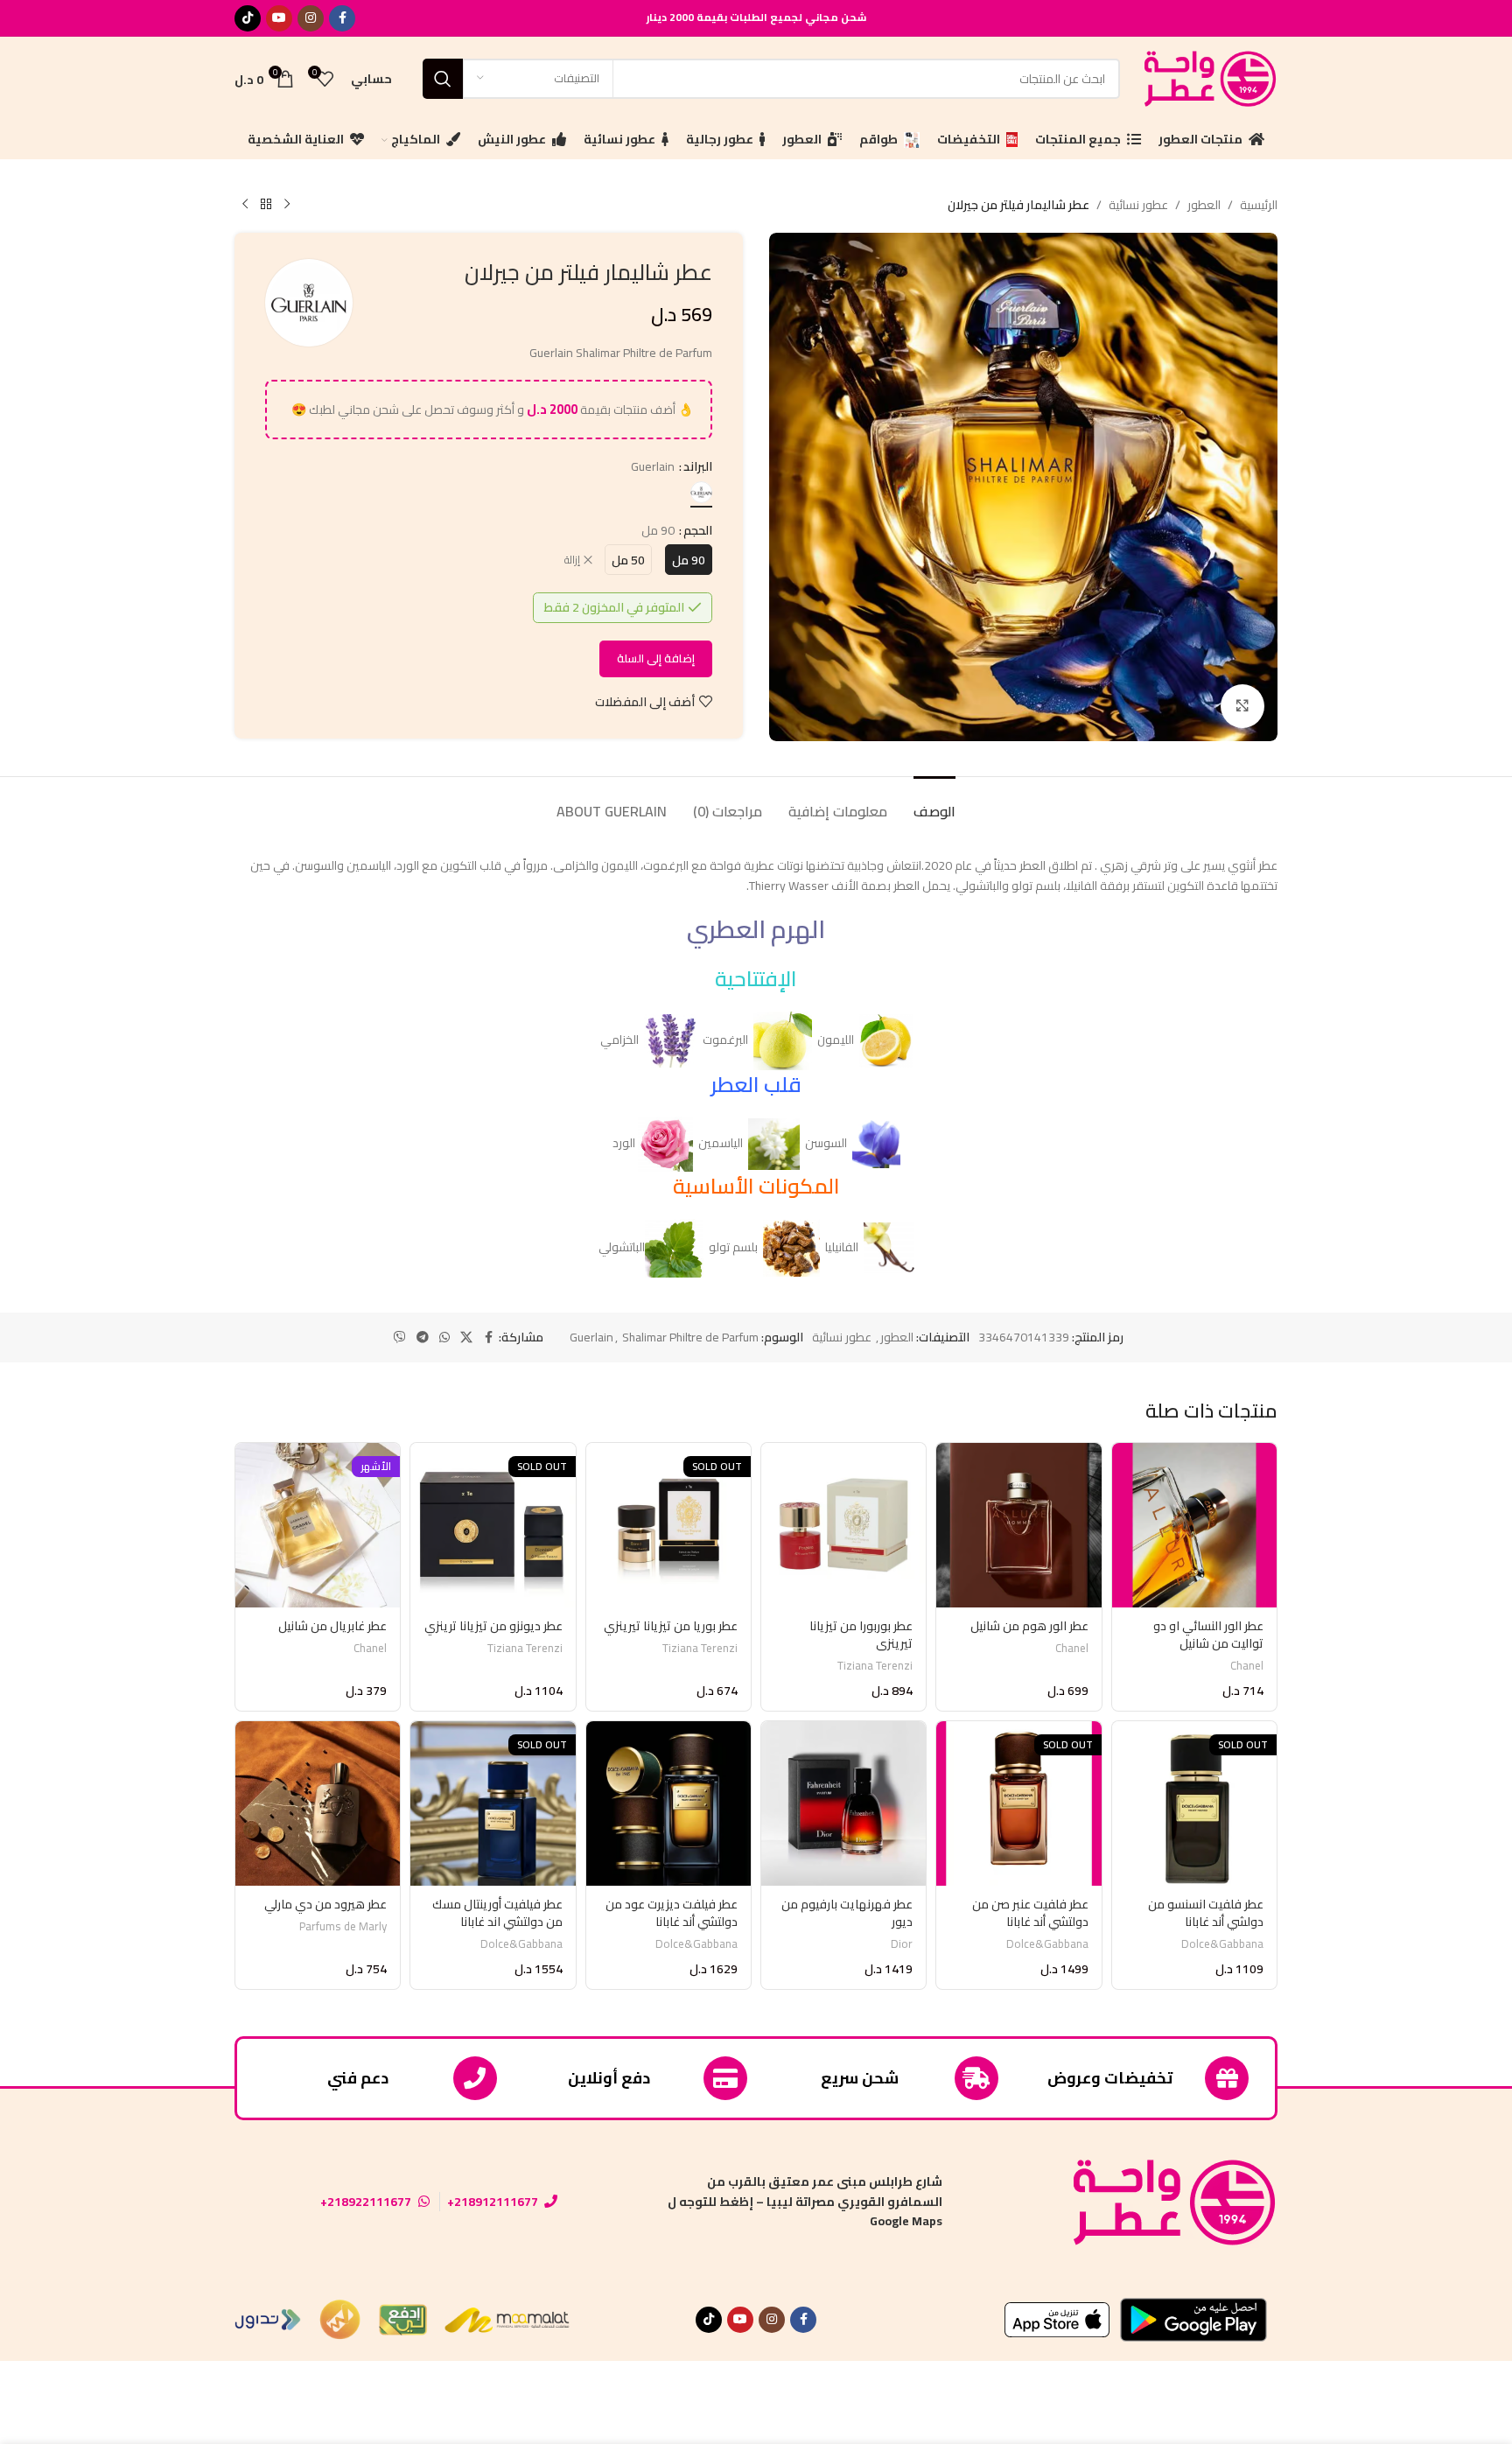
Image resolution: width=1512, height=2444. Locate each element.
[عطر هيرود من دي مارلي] (318, 1803)
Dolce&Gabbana (1222, 1944)
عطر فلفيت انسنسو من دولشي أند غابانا (1206, 1913)
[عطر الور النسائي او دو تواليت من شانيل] (1194, 1525)
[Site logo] (1207, 77)
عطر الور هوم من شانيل (1029, 1626)
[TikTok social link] (248, 18)
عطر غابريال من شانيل (332, 1626)
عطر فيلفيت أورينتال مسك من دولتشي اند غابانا (497, 1913)
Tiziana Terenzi (875, 1666)
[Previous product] (287, 205)
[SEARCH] (443, 79)
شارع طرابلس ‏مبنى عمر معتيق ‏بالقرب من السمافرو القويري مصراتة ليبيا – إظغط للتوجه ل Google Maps (805, 2201)
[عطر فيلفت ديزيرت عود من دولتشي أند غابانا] (668, 1803)
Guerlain (591, 1337)
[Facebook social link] (342, 18)
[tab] (934, 803)
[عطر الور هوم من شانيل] (1018, 1525)
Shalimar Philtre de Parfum (690, 1337)
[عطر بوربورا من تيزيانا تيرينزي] (843, 1525)
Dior (902, 1944)
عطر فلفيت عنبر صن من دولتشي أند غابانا (1030, 1913)
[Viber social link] (400, 1338)
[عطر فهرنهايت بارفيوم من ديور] (843, 1803)
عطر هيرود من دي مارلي (325, 1904)
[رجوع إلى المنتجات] (266, 205)
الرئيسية (1259, 205)
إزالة (572, 560)
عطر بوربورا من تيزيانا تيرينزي (861, 1635)
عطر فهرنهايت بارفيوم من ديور (847, 1913)
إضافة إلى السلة (656, 658)
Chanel (1247, 1666)
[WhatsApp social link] (444, 1338)
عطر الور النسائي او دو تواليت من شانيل (1208, 1635)
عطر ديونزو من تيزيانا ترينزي (493, 1626)
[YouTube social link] (279, 18)
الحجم (698, 530)
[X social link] (466, 1338)
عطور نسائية (1138, 205)
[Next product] (245, 205)
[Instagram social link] (311, 18)
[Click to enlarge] (1242, 706)
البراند (698, 466)
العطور (1204, 205)
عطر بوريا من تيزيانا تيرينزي (671, 1626)
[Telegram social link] (423, 1338)
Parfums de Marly (343, 1926)
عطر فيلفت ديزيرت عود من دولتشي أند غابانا (672, 1913)
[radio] (701, 492)
